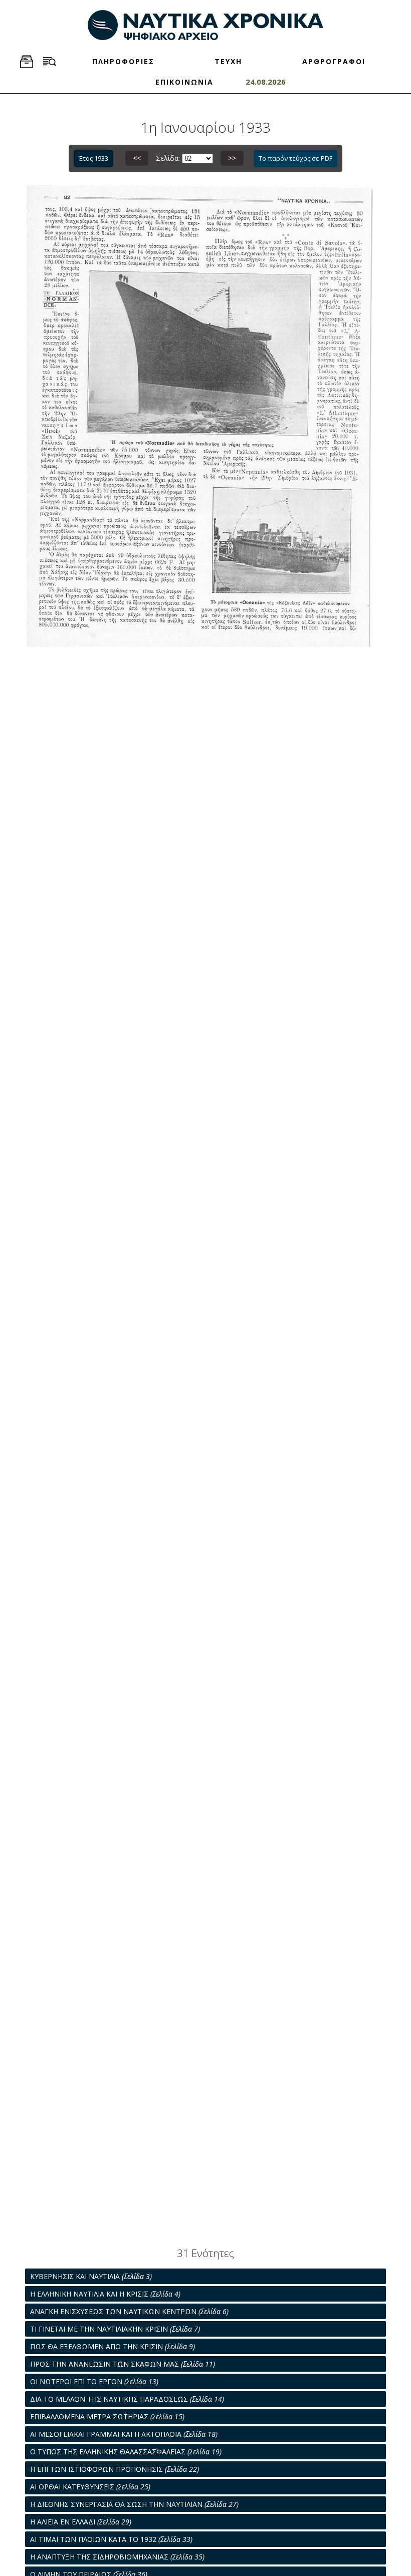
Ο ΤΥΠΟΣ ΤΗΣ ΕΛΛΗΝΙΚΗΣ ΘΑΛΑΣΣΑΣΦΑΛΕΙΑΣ (126, 2452)
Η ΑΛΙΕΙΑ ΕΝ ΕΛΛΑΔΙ (81, 2522)
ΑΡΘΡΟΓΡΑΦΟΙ (334, 61)
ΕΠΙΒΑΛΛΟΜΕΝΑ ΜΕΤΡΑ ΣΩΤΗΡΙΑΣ (107, 2417)
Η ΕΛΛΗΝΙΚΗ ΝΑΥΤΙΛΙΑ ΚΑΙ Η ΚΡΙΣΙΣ (105, 2294)
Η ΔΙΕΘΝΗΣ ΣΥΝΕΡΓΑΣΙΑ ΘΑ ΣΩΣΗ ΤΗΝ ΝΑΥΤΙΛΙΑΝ (134, 2504)
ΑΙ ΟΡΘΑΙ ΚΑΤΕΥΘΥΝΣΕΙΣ (90, 2487)
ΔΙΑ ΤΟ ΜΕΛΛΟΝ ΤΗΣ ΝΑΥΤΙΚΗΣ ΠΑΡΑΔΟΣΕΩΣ (127, 2399)
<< (137, 158)
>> (232, 158)
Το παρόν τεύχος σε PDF (295, 158)
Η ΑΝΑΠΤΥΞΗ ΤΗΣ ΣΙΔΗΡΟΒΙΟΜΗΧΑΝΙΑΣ (117, 2557)
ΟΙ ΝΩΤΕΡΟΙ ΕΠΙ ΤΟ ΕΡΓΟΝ (94, 2381)
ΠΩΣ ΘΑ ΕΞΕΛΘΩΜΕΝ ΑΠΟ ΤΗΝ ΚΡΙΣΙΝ (113, 2346)
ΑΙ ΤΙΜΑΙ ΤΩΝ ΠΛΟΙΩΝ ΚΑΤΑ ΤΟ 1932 (111, 2539)
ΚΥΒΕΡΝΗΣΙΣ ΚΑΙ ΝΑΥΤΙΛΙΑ (91, 2276)
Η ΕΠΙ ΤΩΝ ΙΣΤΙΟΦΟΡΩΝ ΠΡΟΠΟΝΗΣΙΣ (115, 2469)
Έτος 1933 (93, 158)
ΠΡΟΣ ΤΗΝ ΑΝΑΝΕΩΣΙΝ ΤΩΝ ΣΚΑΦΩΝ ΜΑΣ (123, 2364)
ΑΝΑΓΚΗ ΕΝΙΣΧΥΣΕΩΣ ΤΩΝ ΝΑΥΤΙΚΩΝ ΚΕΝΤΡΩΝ (129, 2311)
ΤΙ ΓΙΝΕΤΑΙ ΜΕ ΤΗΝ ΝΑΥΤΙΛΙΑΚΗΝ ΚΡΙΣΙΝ (115, 2329)
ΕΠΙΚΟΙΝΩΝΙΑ (184, 82)
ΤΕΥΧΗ (228, 61)
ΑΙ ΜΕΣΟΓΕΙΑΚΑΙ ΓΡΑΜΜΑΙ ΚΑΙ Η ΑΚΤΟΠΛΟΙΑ (124, 2434)
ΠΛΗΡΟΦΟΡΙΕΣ (123, 61)
